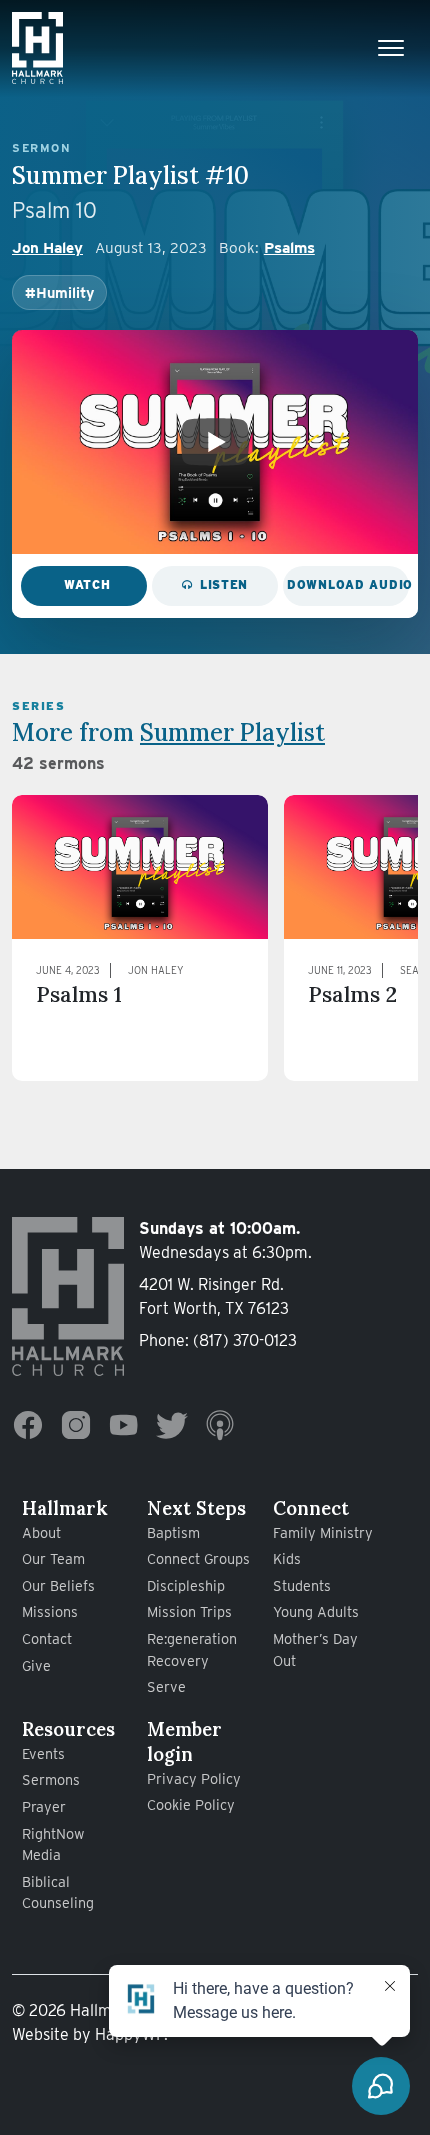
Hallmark (65, 1508)
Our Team (53, 1558)
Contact (47, 1638)
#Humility (59, 292)
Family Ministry (323, 1532)
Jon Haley (47, 247)
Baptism (173, 1532)
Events (43, 1753)
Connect (311, 1508)
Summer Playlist (232, 732)
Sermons (51, 1779)
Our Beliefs (58, 1585)
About (41, 1532)
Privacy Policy (194, 1778)
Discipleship (186, 1585)
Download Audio (348, 585)
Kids (287, 1558)
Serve (166, 1686)
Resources (68, 1729)
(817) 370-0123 (245, 1340)
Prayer (44, 1806)
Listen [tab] (224, 585)
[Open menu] (391, 48)
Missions (50, 1611)
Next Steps (196, 1508)
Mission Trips (189, 1611)
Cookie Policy (191, 1804)
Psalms (289, 247)
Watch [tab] (87, 585)
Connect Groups (198, 1558)
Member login (184, 1741)
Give (36, 1665)
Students (302, 1585)
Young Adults (316, 1611)
